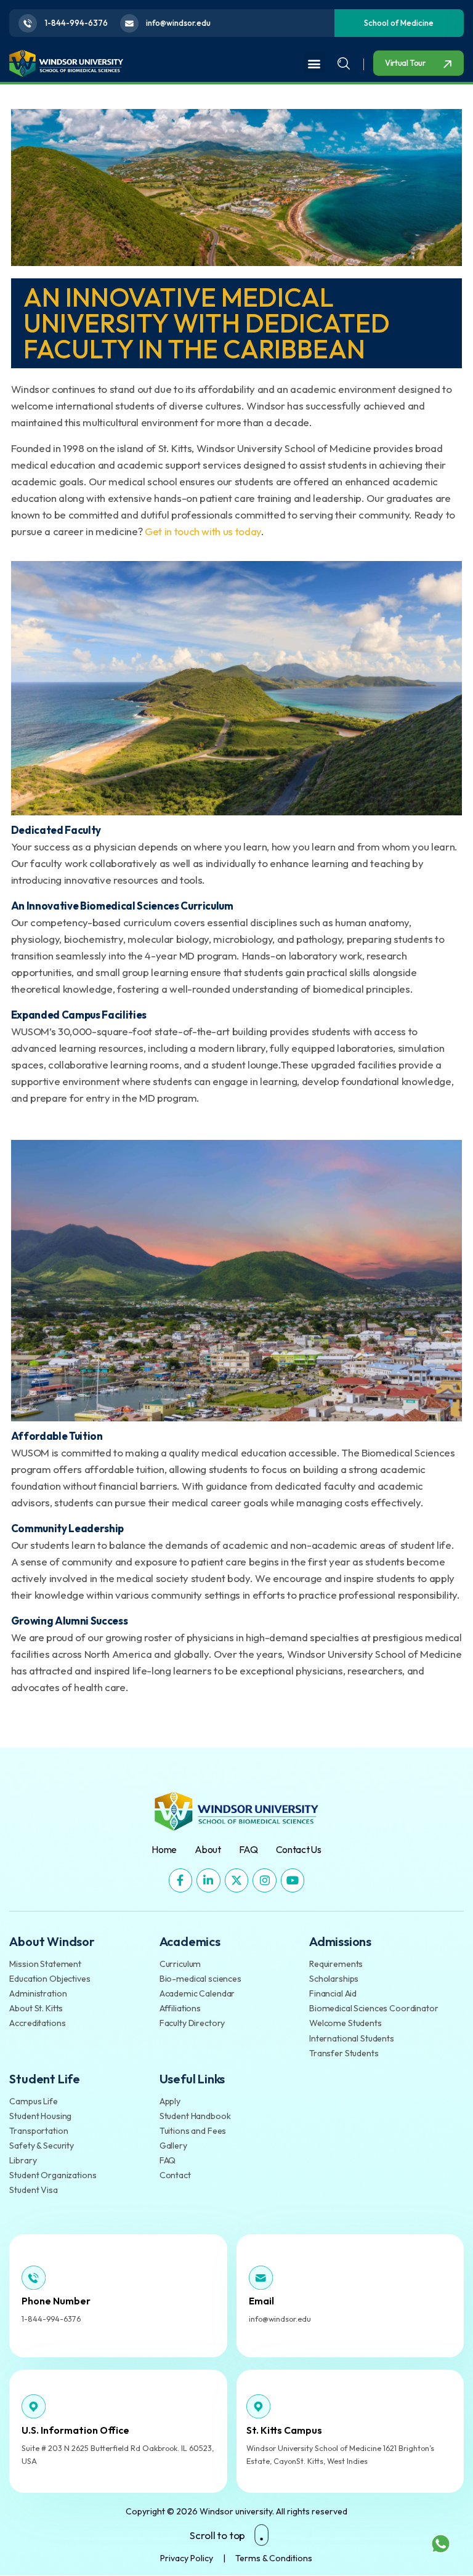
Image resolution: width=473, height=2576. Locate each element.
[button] (314, 63)
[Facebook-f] (181, 1880)
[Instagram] (265, 1880)
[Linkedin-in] (208, 1880)
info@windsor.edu (280, 2319)
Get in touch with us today (203, 531)
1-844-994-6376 (51, 2319)
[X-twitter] (237, 1880)
